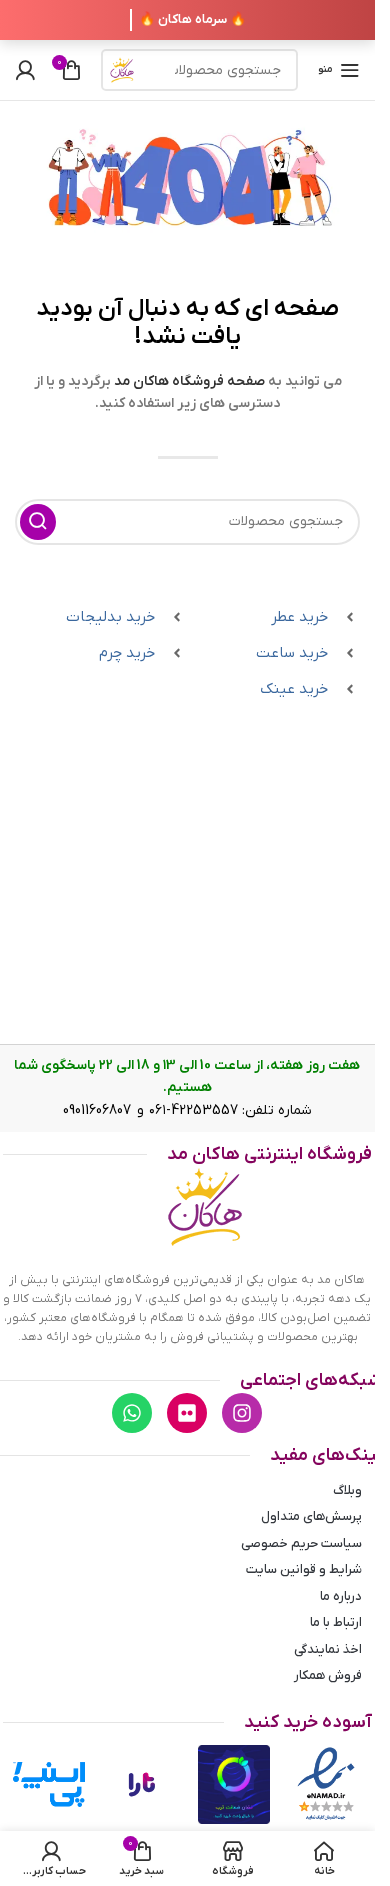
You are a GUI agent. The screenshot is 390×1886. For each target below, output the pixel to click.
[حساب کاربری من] (25, 70)
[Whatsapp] (132, 1413)
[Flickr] (187, 1413)
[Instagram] (242, 1413)
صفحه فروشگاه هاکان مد (189, 381)
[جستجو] (122, 70)
